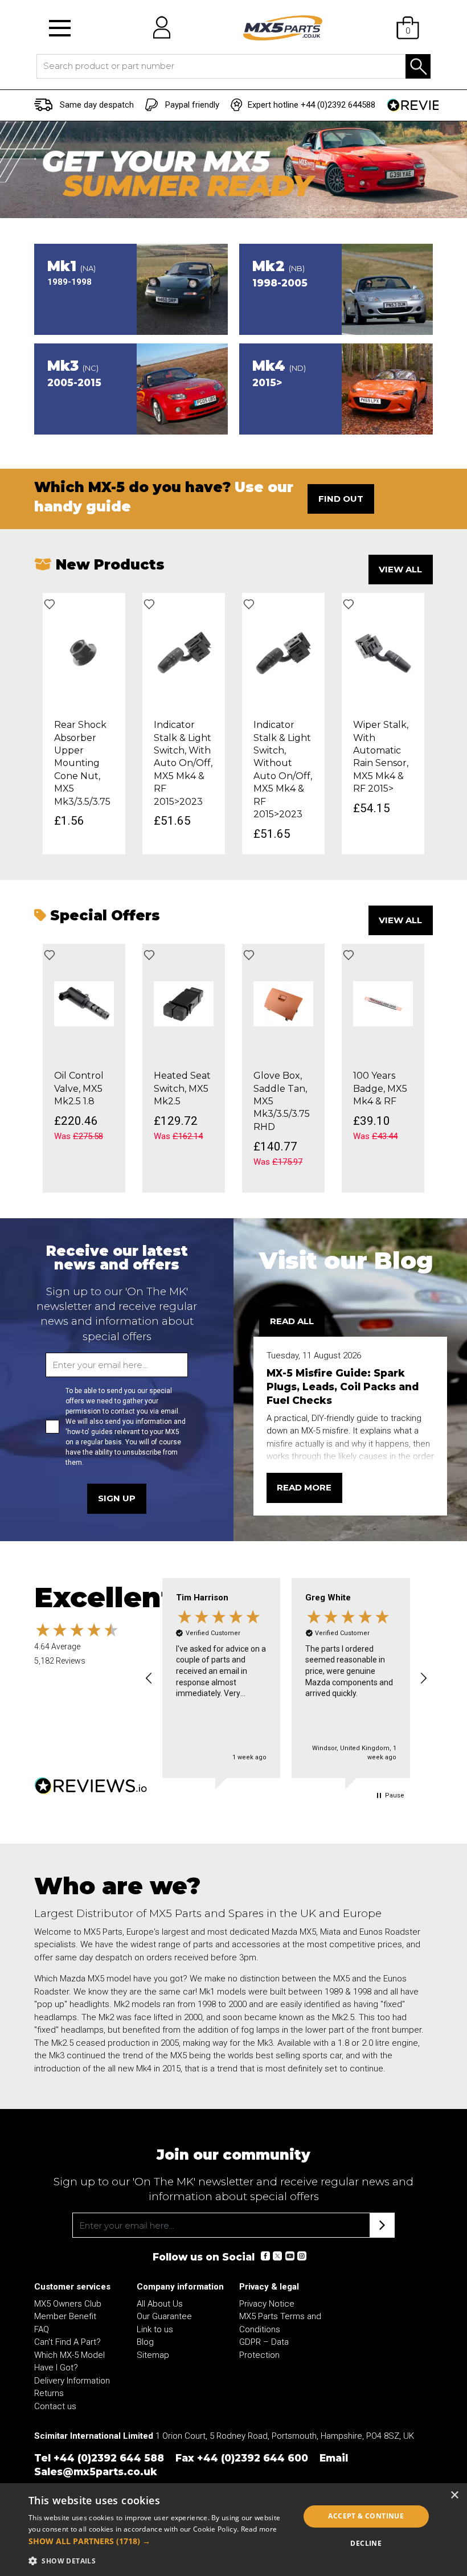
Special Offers (103, 915)
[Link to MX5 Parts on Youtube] (289, 2256)
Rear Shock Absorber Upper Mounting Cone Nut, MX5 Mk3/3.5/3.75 (82, 763)
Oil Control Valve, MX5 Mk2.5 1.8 (79, 1088)
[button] (60, 28)
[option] (84, 724)
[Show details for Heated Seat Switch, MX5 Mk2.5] (184, 1004)
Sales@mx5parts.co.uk (96, 2471)
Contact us (55, 2406)
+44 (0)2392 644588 (338, 105)
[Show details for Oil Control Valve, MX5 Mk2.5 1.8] (84, 1004)
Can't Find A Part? (67, 2342)
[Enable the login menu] (158, 28)
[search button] (418, 66)
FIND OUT (341, 499)
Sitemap (153, 2355)
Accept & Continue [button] (366, 2516)
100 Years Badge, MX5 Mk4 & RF (380, 1088)
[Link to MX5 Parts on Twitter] (277, 2256)
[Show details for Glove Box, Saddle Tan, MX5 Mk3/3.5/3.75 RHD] (283, 1004)
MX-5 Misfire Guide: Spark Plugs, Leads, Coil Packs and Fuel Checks (343, 1387)
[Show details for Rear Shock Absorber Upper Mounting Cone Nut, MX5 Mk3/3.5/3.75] (84, 653)
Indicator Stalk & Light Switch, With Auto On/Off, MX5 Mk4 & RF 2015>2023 (183, 763)
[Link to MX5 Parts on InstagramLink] (301, 2256)
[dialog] (233, 2530)
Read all (292, 1321)
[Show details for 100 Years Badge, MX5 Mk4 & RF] (383, 1004)
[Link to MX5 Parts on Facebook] (265, 2256)
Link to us (155, 2329)
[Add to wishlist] (50, 604)
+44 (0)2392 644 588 (109, 2458)
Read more (304, 1487)
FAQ (42, 2329)
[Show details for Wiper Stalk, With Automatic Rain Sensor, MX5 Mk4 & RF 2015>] (383, 653)
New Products (108, 564)
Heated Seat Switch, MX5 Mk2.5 (182, 1088)
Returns (49, 2393)
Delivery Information (72, 2381)
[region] (286, 1678)
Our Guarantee (164, 2316)
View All (400, 569)
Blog (145, 2342)
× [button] (454, 2495)
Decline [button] (366, 2543)
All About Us (160, 2304)
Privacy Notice (267, 2304)
